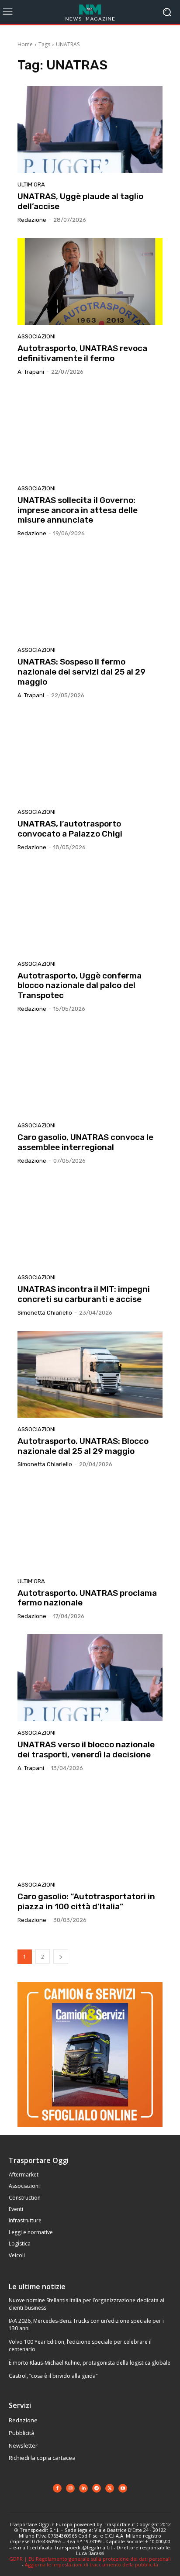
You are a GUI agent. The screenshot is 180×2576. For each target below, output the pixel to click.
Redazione (32, 220)
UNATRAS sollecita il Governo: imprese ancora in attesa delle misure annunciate (78, 510)
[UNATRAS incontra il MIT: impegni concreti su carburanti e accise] (90, 1222)
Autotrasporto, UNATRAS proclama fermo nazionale (87, 1598)
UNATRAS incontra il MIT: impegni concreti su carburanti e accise (84, 1294)
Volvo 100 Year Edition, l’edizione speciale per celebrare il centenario (80, 2345)
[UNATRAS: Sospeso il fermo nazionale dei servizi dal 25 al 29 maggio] (90, 595)
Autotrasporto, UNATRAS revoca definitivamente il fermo (82, 353)
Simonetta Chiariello (45, 1313)
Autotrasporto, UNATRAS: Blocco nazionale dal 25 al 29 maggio (83, 1446)
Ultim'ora (31, 184)
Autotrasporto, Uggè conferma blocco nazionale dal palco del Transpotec (80, 986)
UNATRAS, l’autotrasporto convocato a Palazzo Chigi (70, 829)
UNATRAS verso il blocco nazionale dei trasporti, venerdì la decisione (86, 1749)
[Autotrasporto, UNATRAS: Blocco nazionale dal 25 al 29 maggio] (90, 1374)
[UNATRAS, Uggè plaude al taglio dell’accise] (90, 129)
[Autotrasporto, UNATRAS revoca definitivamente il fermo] (90, 281)
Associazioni (36, 336)
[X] (110, 2488)
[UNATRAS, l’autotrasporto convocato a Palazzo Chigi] (90, 757)
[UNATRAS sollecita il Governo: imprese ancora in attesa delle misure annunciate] (90, 433)
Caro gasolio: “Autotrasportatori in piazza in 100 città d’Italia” (86, 1901)
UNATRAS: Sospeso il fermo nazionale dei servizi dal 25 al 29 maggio (81, 672)
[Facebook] (57, 2488)
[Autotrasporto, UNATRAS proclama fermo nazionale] (90, 1526)
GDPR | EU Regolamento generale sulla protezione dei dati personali (90, 2559)
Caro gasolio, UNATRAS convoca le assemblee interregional (85, 1142)
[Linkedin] (83, 2488)
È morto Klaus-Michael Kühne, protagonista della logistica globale (90, 2363)
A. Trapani (31, 372)
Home (25, 44)
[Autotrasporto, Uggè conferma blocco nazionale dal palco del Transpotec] (90, 909)
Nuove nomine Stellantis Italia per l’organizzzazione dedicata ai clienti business (87, 2304)
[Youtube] (123, 2488)
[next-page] (61, 1957)
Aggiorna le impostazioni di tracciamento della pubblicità (92, 2564)
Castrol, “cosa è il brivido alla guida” (53, 2376)
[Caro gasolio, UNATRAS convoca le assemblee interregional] (90, 1070)
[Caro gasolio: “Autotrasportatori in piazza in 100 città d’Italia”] (90, 1830)
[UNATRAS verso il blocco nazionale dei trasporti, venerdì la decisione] (90, 1678)
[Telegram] (97, 2488)
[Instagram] (70, 2488)
